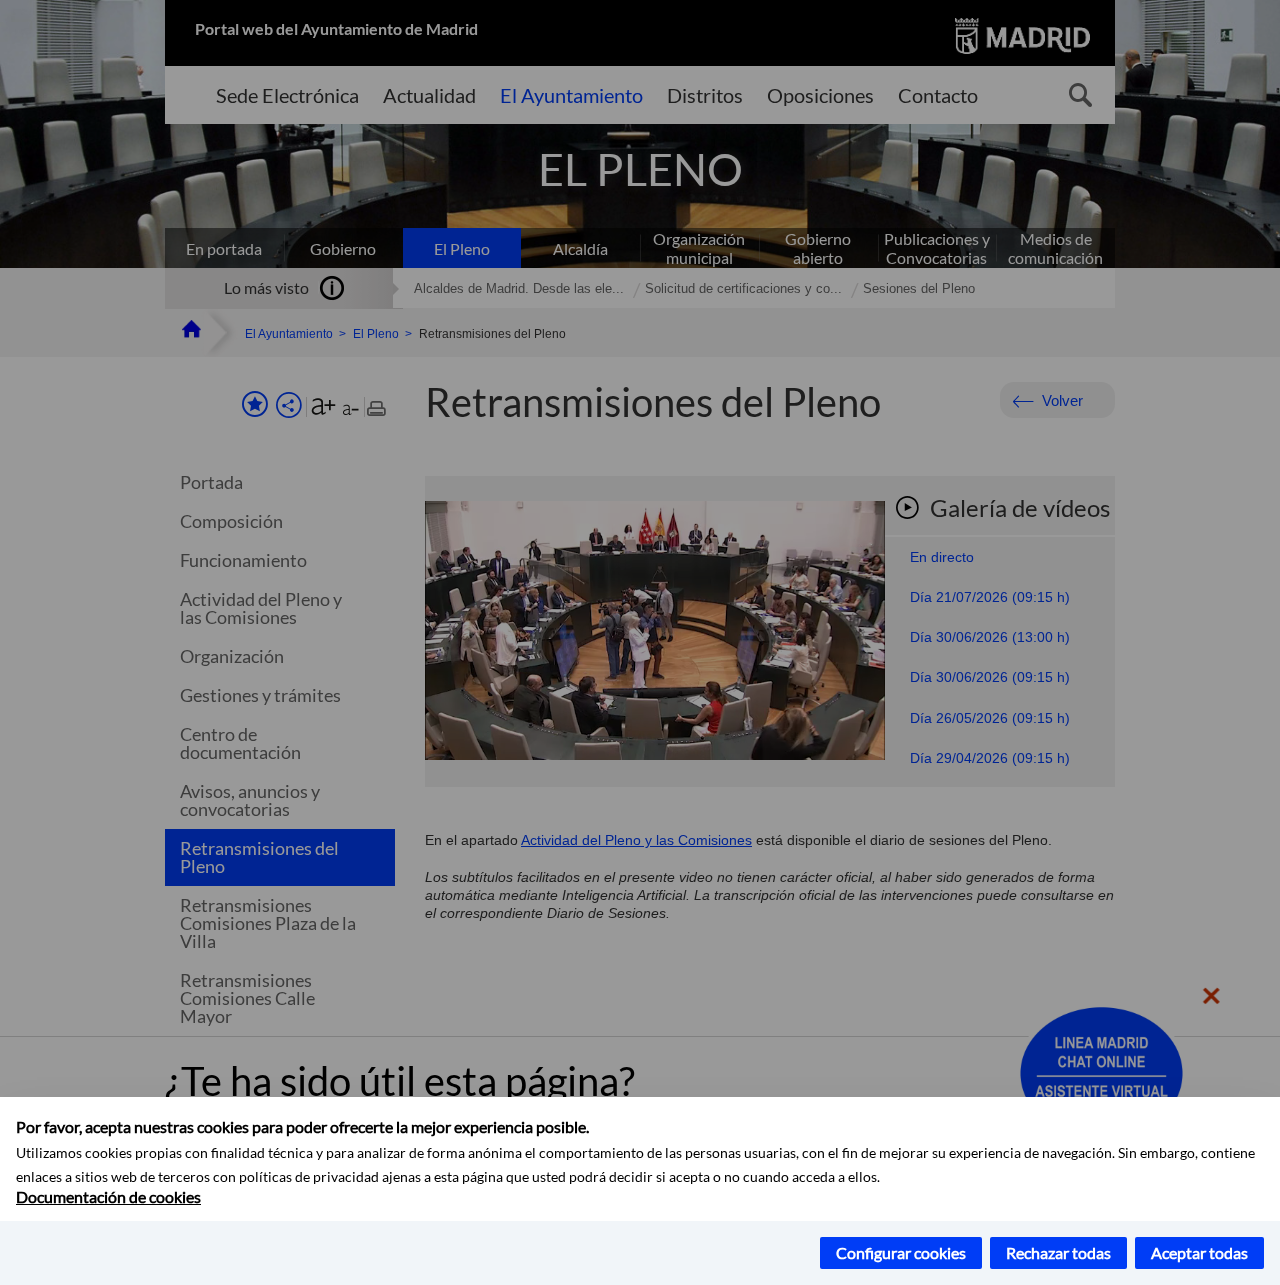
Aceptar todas (1199, 1252)
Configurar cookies (901, 1252)
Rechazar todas (1058, 1252)
